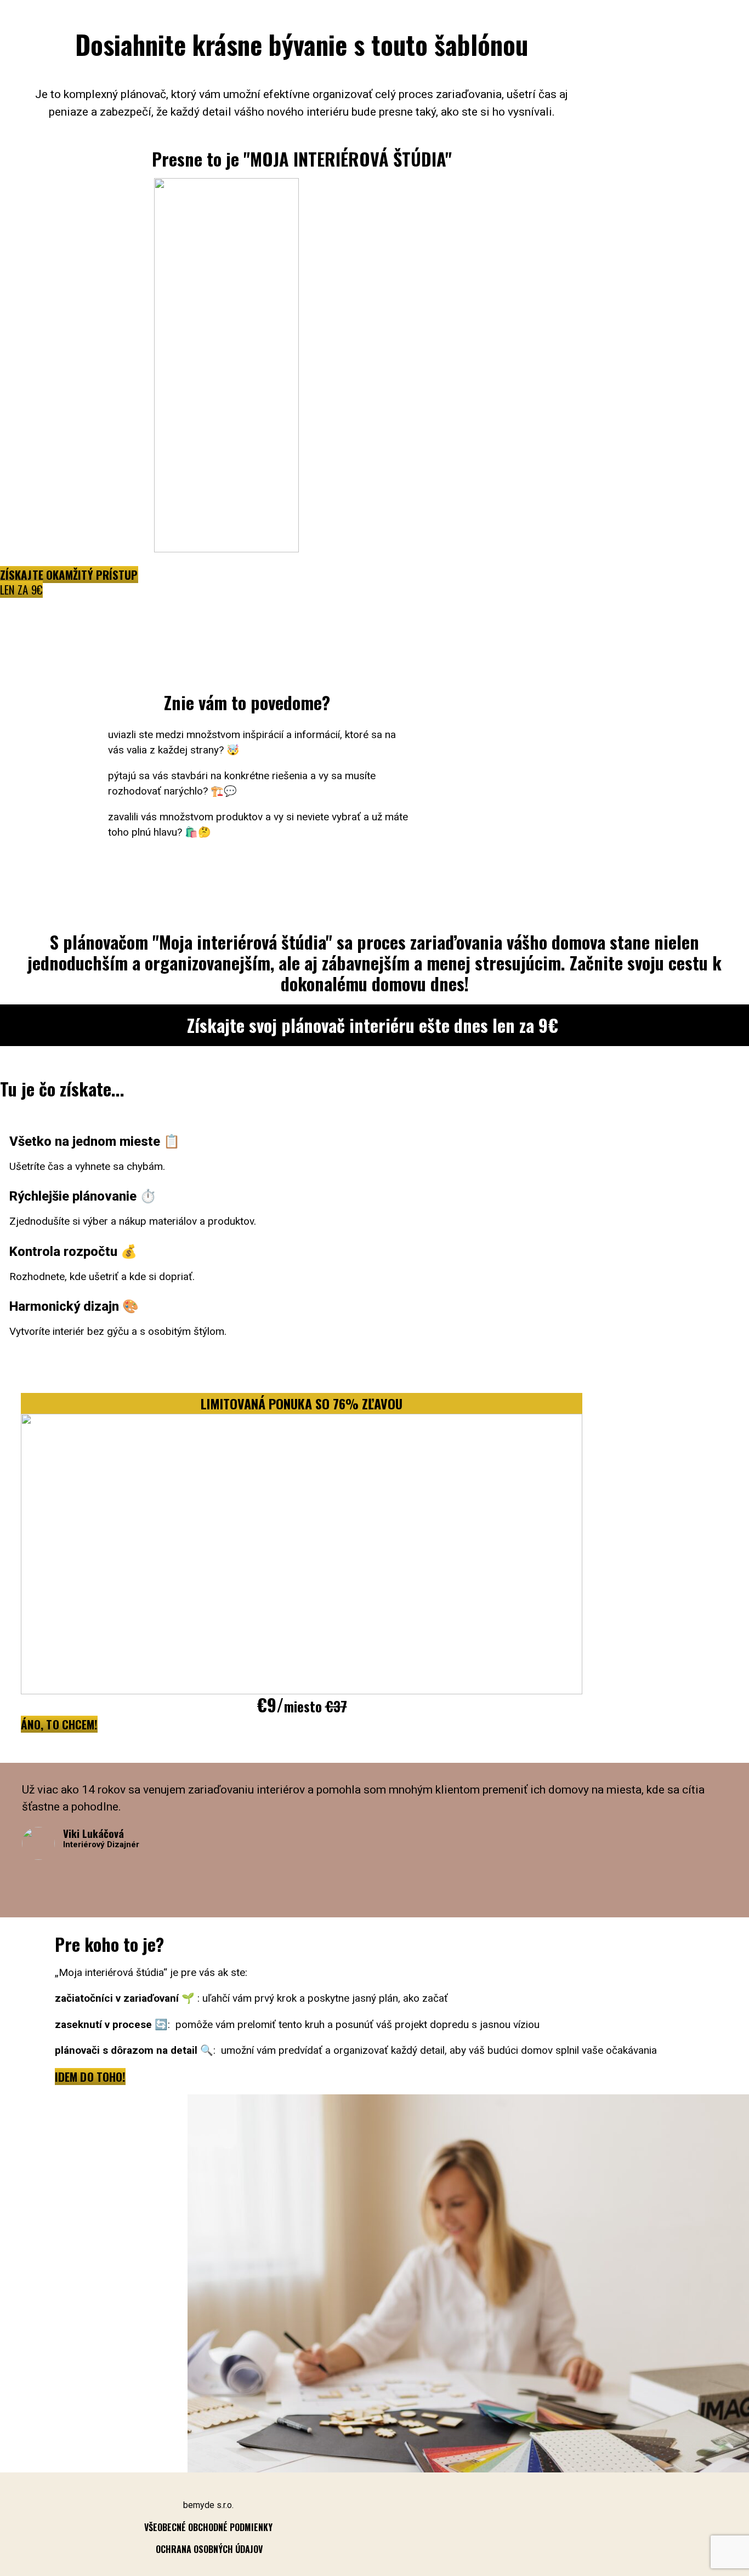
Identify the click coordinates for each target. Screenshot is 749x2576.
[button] (69, 582)
